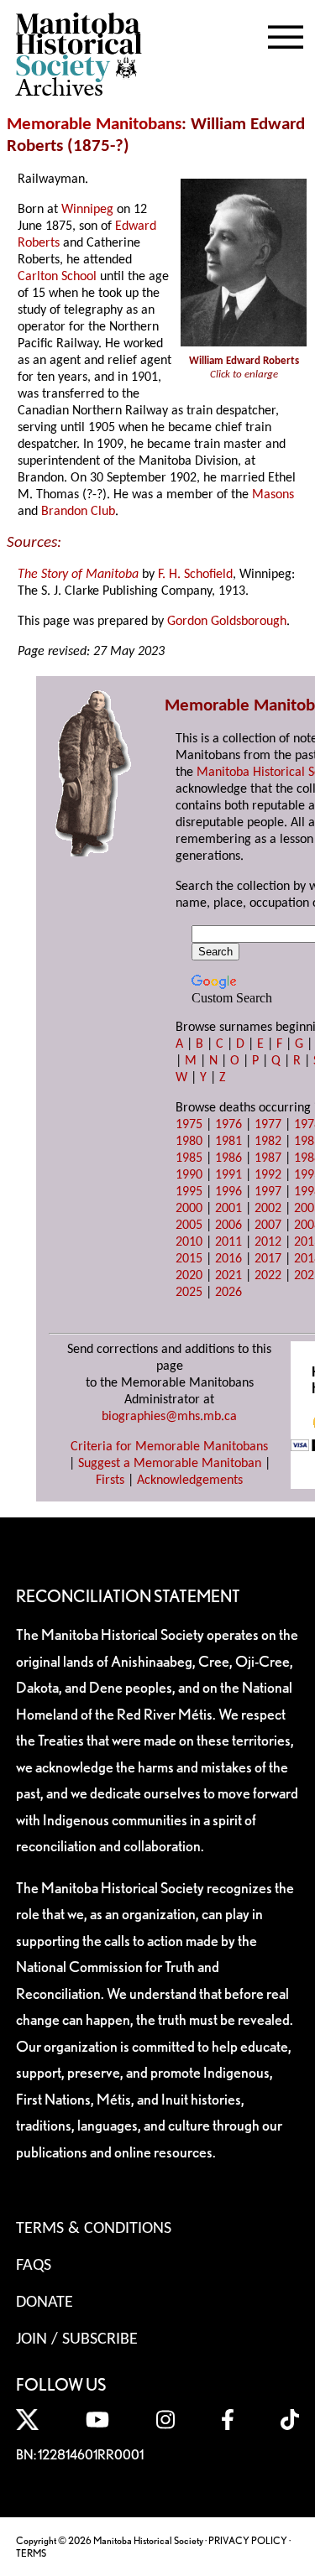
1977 (268, 1125)
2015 (189, 1259)
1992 (268, 1175)
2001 (228, 1209)
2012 (268, 1242)
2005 (189, 1226)
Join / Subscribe (77, 2339)
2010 (189, 1242)
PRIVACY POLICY (248, 2540)
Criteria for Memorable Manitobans (169, 1447)
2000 (189, 1209)
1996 (228, 1192)
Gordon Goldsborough (227, 622)
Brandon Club (78, 512)
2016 (228, 1259)
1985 (189, 1158)
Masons (273, 495)
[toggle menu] (286, 34)
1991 (228, 1175)
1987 (268, 1158)
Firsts (110, 1481)
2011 (228, 1242)
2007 (268, 1226)
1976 (228, 1125)
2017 (268, 1259)
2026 (228, 1293)
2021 (228, 1276)
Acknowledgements (190, 1481)
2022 (268, 1276)
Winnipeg (87, 210)
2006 (228, 1226)
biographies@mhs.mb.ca (169, 1417)
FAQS (34, 2266)
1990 (189, 1175)
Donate (45, 2303)
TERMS (31, 2553)
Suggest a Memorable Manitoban (170, 1464)
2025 (189, 1293)
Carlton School (57, 277)
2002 (268, 1209)
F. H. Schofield (195, 575)
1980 (189, 1142)
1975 (189, 1125)
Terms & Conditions (94, 2229)
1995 (189, 1192)
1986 (228, 1158)
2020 (189, 1276)
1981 (228, 1142)
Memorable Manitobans (94, 125)
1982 (268, 1142)
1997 (268, 1192)
